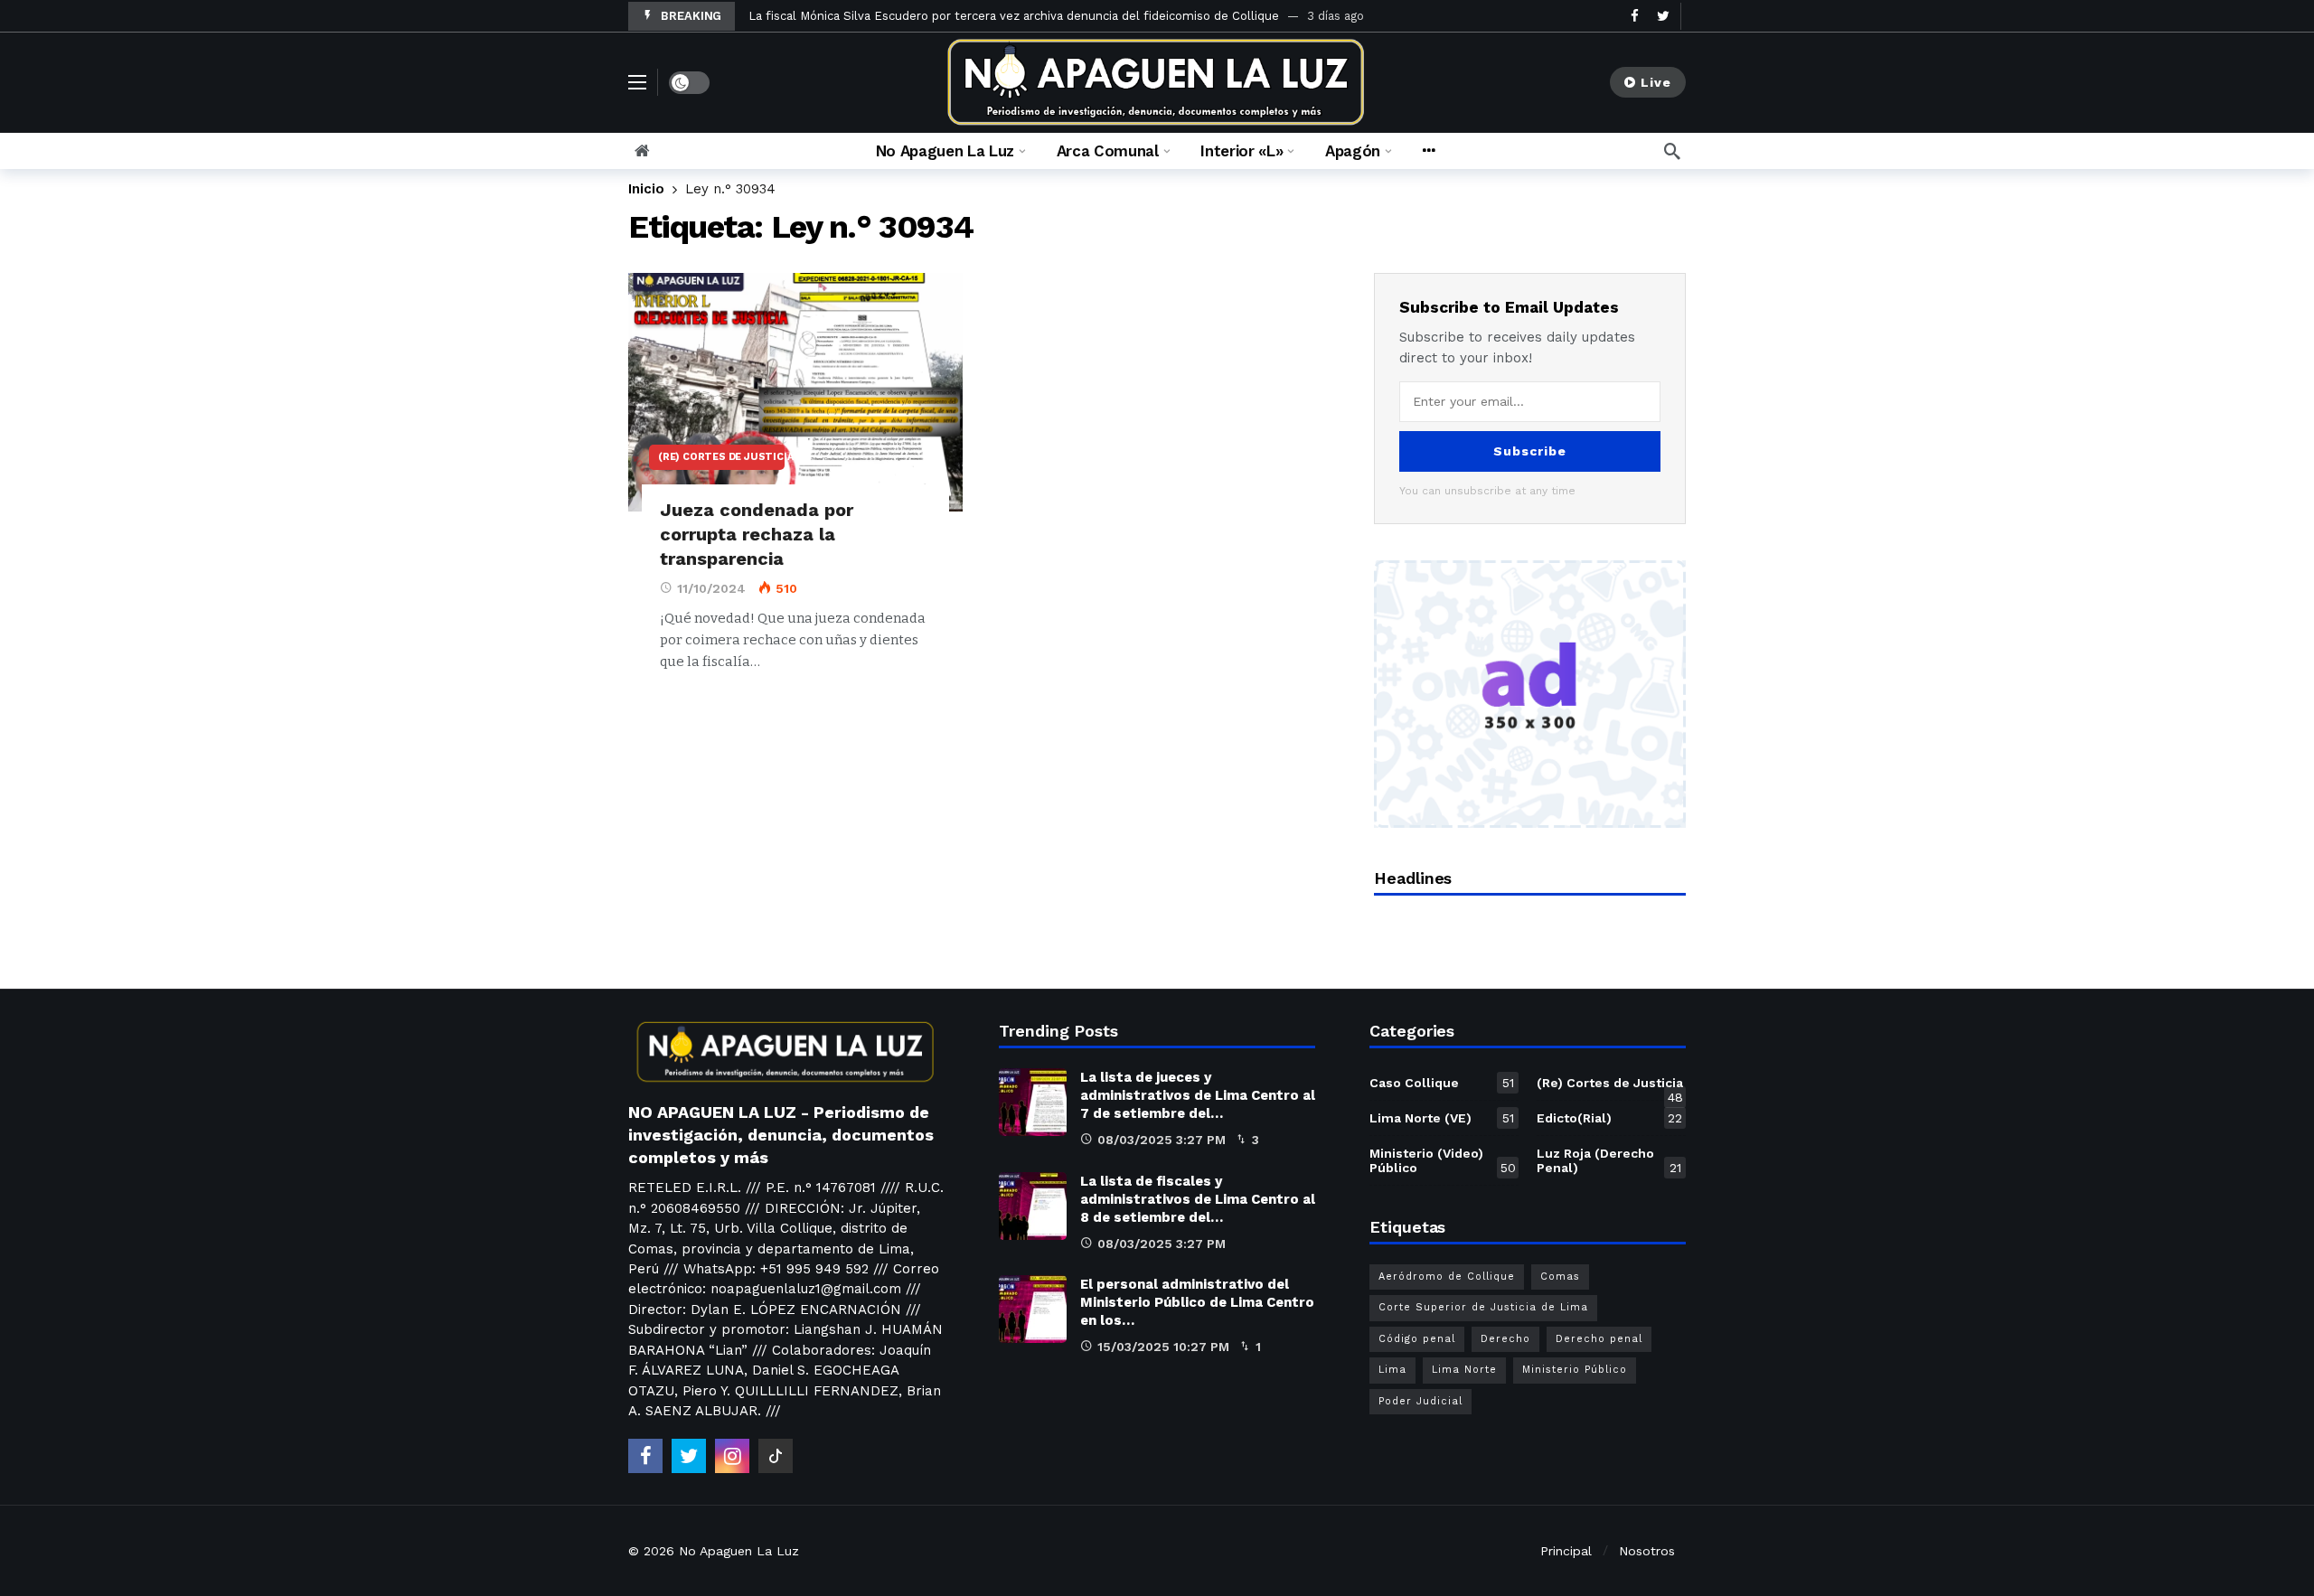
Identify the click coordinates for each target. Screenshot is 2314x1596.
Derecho (1505, 1339)
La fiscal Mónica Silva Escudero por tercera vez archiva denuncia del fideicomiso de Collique (1014, 16)
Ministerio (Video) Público (1443, 1160)
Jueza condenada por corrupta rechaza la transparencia (757, 534)
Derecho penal (1599, 1339)
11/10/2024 (711, 588)
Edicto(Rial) (1609, 1118)
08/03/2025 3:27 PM (1162, 1140)
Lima (1392, 1370)
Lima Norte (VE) (1442, 1118)
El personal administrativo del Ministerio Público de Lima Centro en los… (1197, 1302)
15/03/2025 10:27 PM (1163, 1347)
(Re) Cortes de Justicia (721, 457)
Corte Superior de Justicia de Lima (1483, 1307)
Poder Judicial (1420, 1401)
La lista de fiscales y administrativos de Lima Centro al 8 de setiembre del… (1198, 1199)
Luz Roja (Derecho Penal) (1609, 1160)
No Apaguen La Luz (739, 1551)
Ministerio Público (1575, 1370)
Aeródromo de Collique (1447, 1277)
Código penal (1417, 1339)
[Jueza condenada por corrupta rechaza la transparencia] (795, 393)
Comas (1560, 1277)
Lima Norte (1464, 1370)
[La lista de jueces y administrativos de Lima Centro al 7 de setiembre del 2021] (1033, 1102)
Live (1656, 82)
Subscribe (1530, 451)
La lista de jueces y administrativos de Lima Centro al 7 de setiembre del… (1198, 1095)
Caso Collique (1442, 1083)
